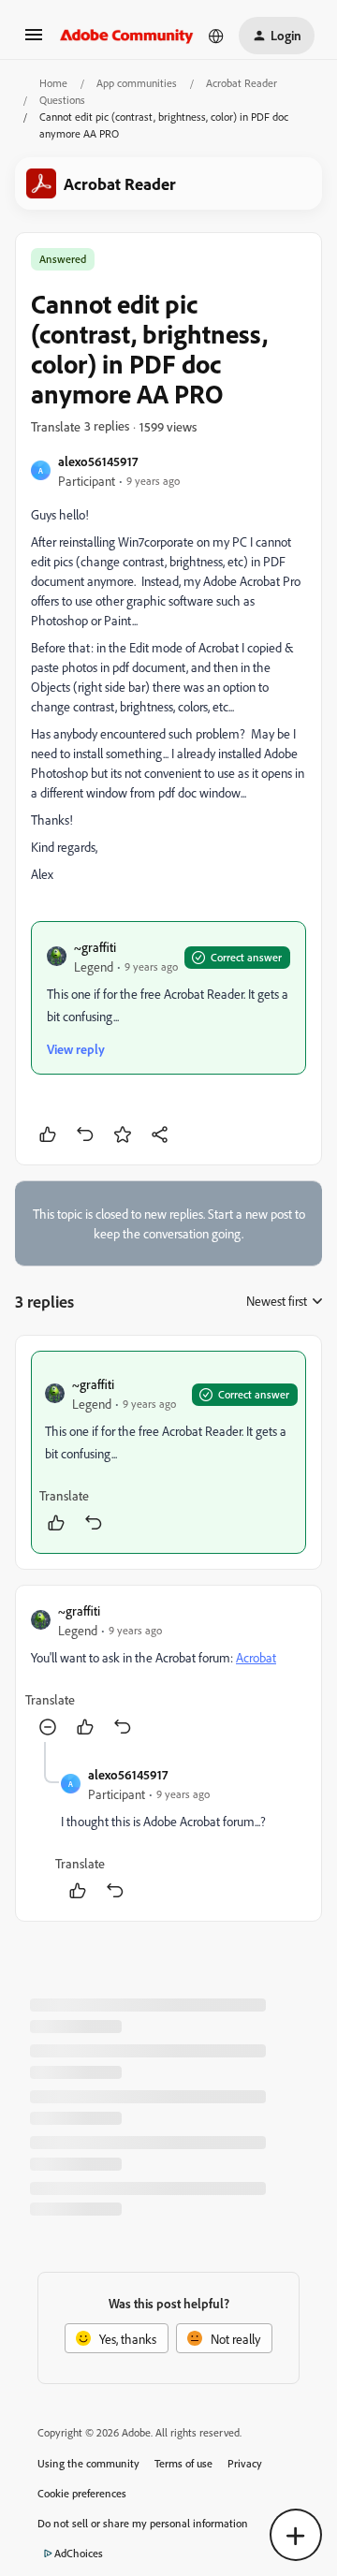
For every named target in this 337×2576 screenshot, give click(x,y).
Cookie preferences (82, 2493)
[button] (34, 41)
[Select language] (216, 36)
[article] (168, 1452)
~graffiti (95, 947)
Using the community (88, 2463)
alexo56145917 (98, 461)
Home (53, 83)
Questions (62, 100)
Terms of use (183, 2463)
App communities (137, 83)
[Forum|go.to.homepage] (127, 36)
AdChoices (79, 2553)
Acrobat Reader (242, 83)
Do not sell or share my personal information (143, 2523)
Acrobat (256, 1657)
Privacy (245, 2463)
